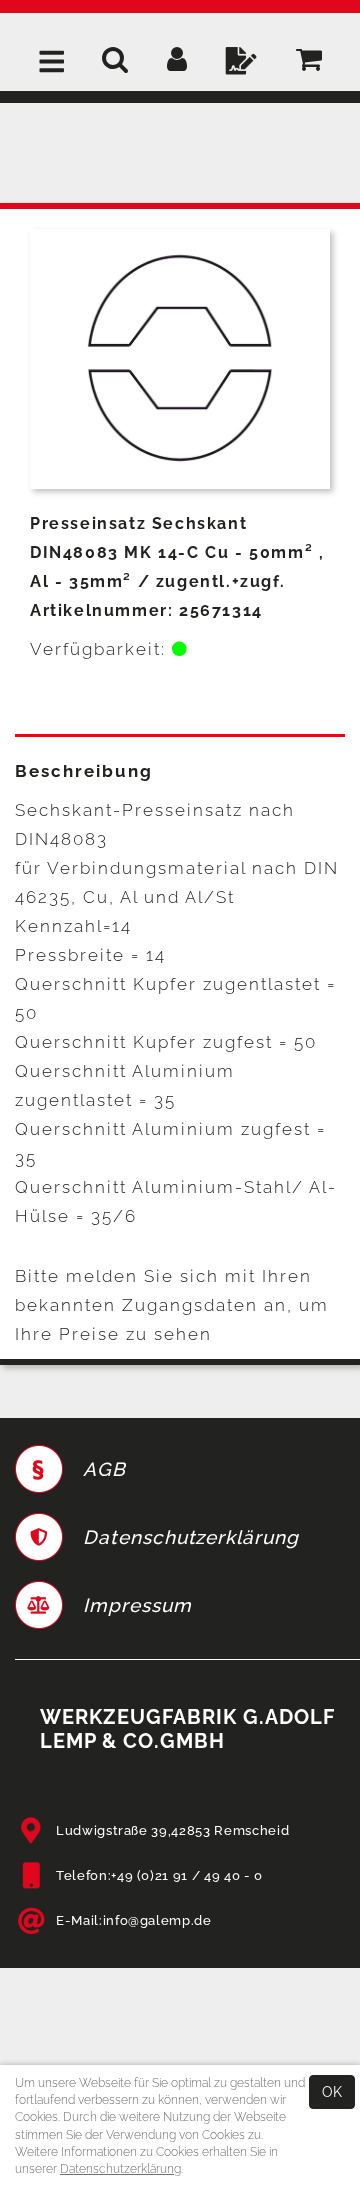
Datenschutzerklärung (120, 2169)
